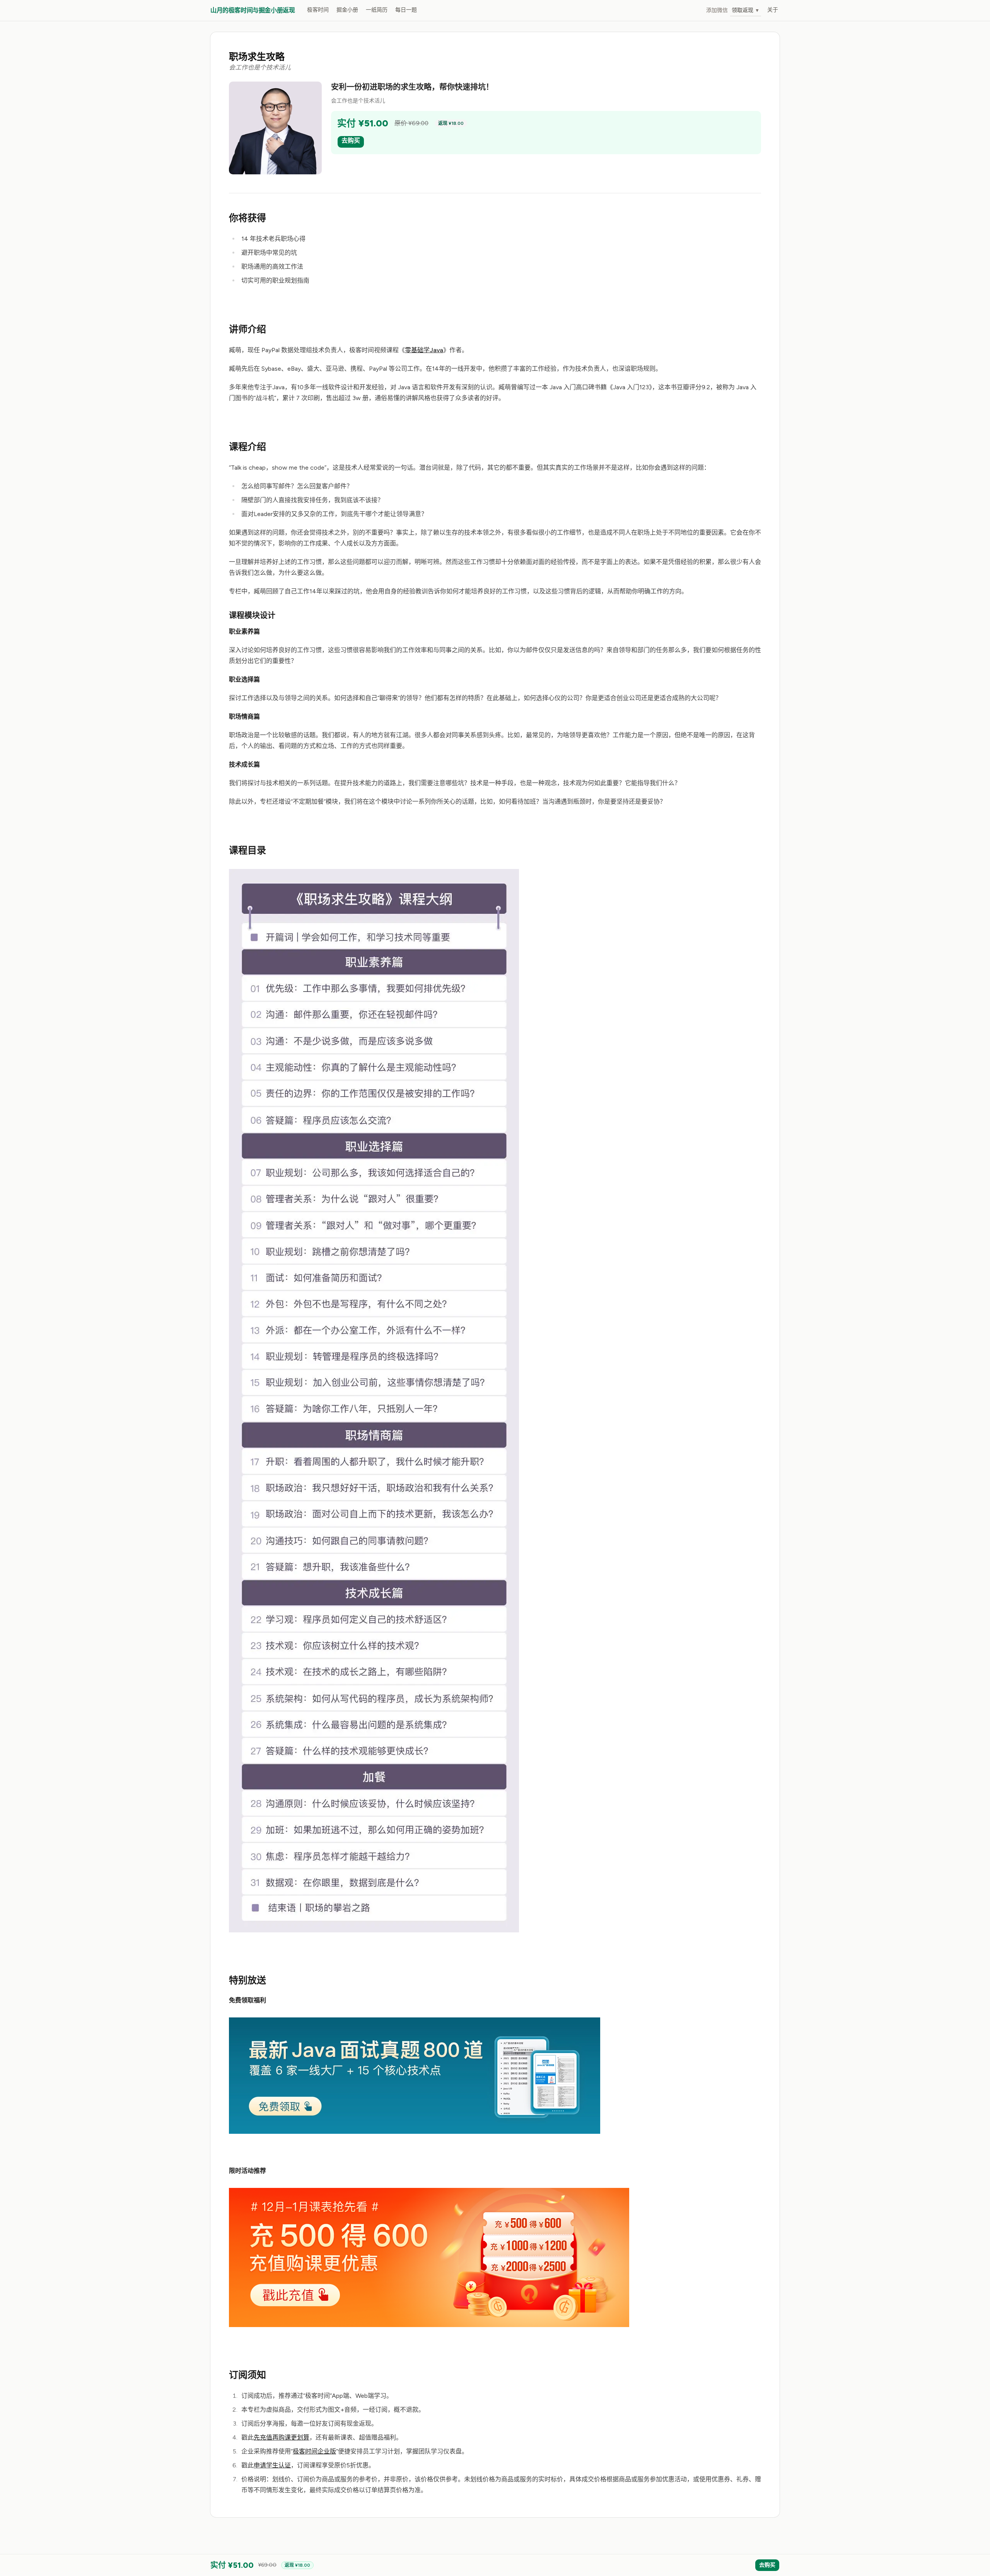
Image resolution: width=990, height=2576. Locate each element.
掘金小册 (347, 10)
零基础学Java (424, 350)
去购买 (351, 141)
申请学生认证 (272, 2465)
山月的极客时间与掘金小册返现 (253, 10)
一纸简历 (377, 10)
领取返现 (746, 10)
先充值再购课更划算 (282, 2437)
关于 (773, 10)
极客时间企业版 (314, 2451)
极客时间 (318, 10)
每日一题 (406, 10)
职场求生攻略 (257, 57)
